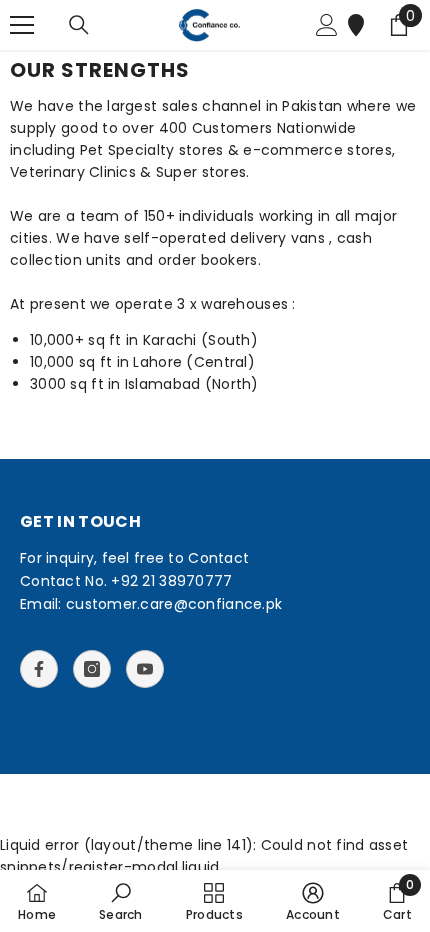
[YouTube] (145, 669)
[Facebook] (39, 669)
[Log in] (327, 25)
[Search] (79, 25)
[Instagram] (92, 669)
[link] (121, 901)
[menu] (22, 25)
